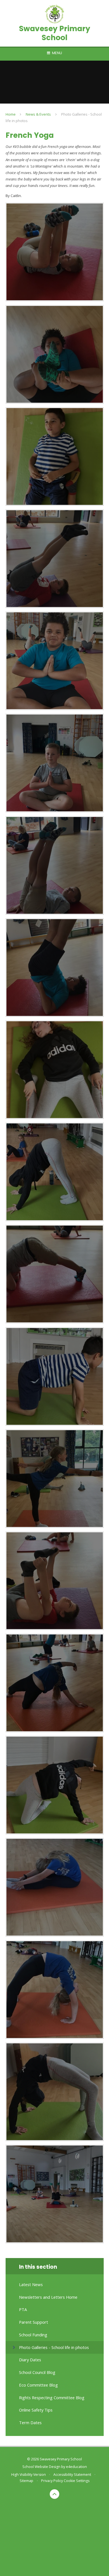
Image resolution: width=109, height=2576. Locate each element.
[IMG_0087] (55, 661)
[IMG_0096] (55, 1581)
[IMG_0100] (55, 1990)
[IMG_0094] (55, 1376)
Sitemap (26, 2481)
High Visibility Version (29, 2475)
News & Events (38, 114)
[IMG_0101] (55, 2092)
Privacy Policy (52, 2481)
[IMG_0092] (55, 1172)
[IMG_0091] (55, 252)
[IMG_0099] (55, 1887)
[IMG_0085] (55, 865)
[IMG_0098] (55, 1785)
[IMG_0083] (55, 1070)
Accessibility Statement (72, 2475)
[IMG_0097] (55, 1683)
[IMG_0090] (55, 354)
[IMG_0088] (55, 559)
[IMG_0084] (55, 968)
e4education (76, 2467)
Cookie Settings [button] (77, 2481)
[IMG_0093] (55, 1274)
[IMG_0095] (55, 1479)
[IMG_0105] (55, 2194)
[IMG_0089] (55, 456)
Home (11, 114)
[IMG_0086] (55, 763)
